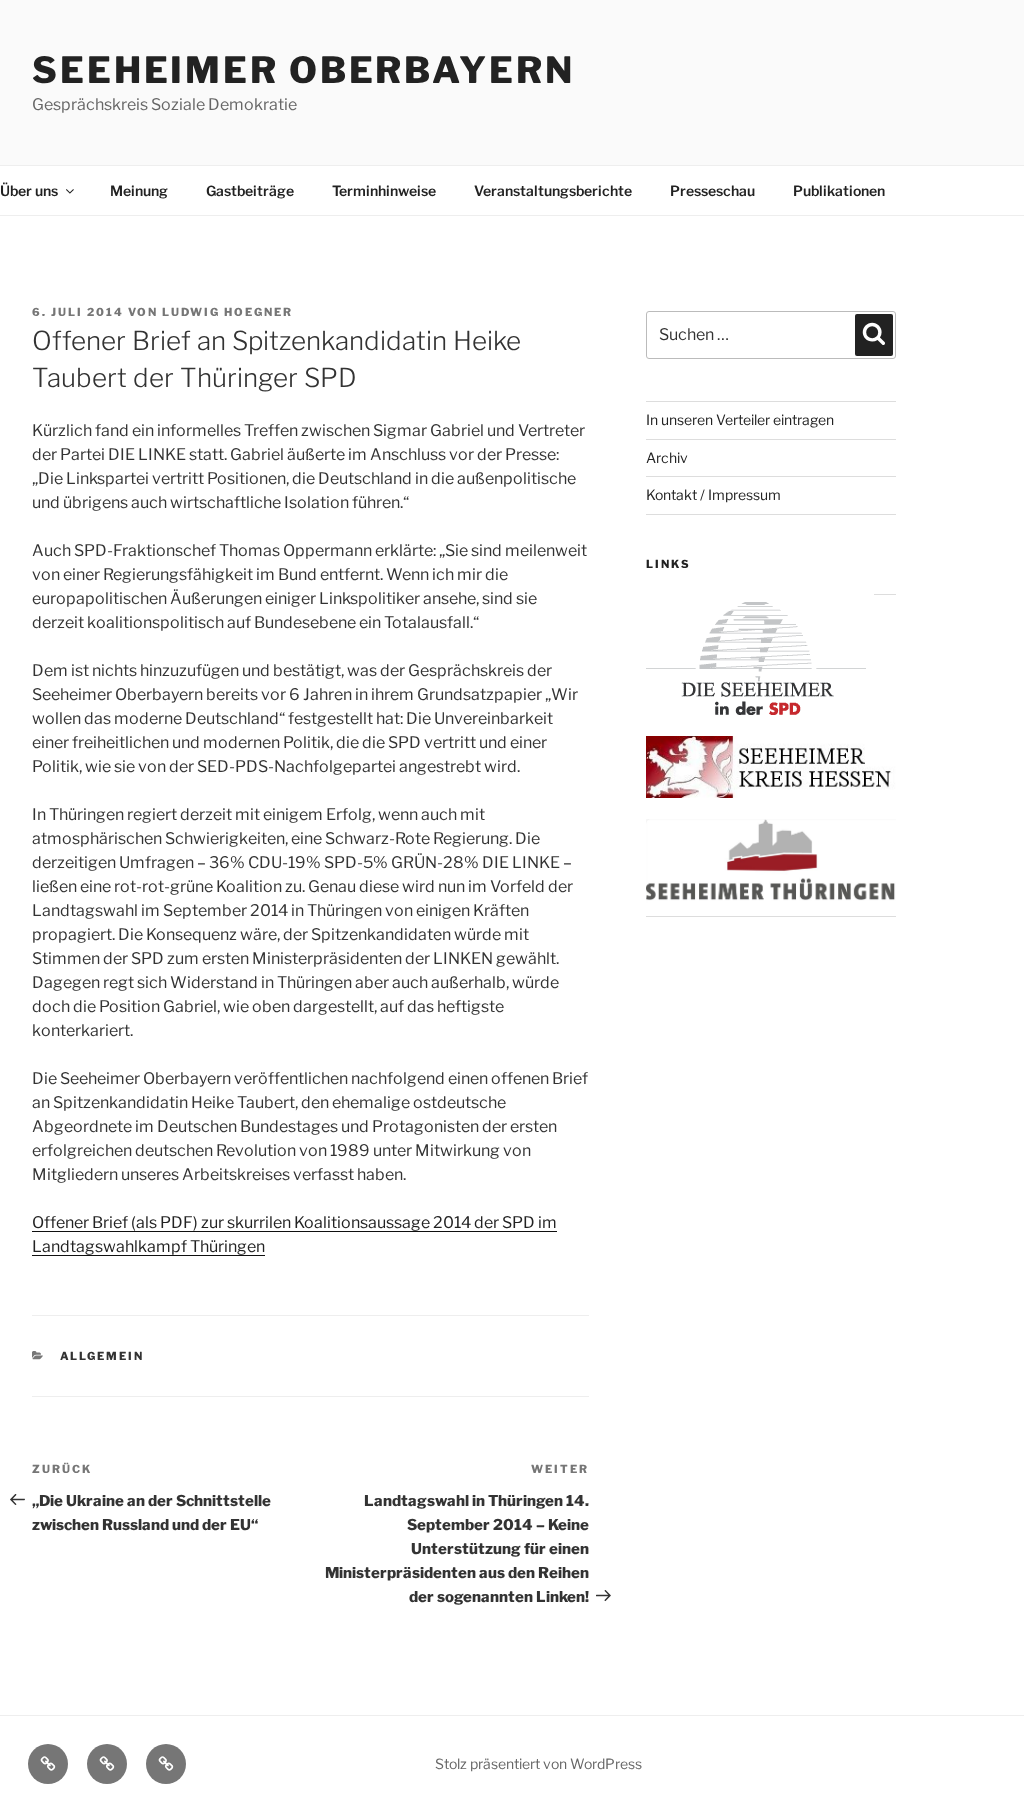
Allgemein (102, 1356)
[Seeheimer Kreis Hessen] (771, 792)
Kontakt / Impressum (713, 494)
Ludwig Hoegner (227, 312)
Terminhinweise (384, 190)
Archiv (667, 457)
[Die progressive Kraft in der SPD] (756, 709)
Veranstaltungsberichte (553, 190)
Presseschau (712, 190)
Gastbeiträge (250, 190)
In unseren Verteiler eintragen (740, 419)
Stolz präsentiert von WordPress (538, 1763)
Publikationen (839, 190)
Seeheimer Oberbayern (303, 70)
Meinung (139, 190)
